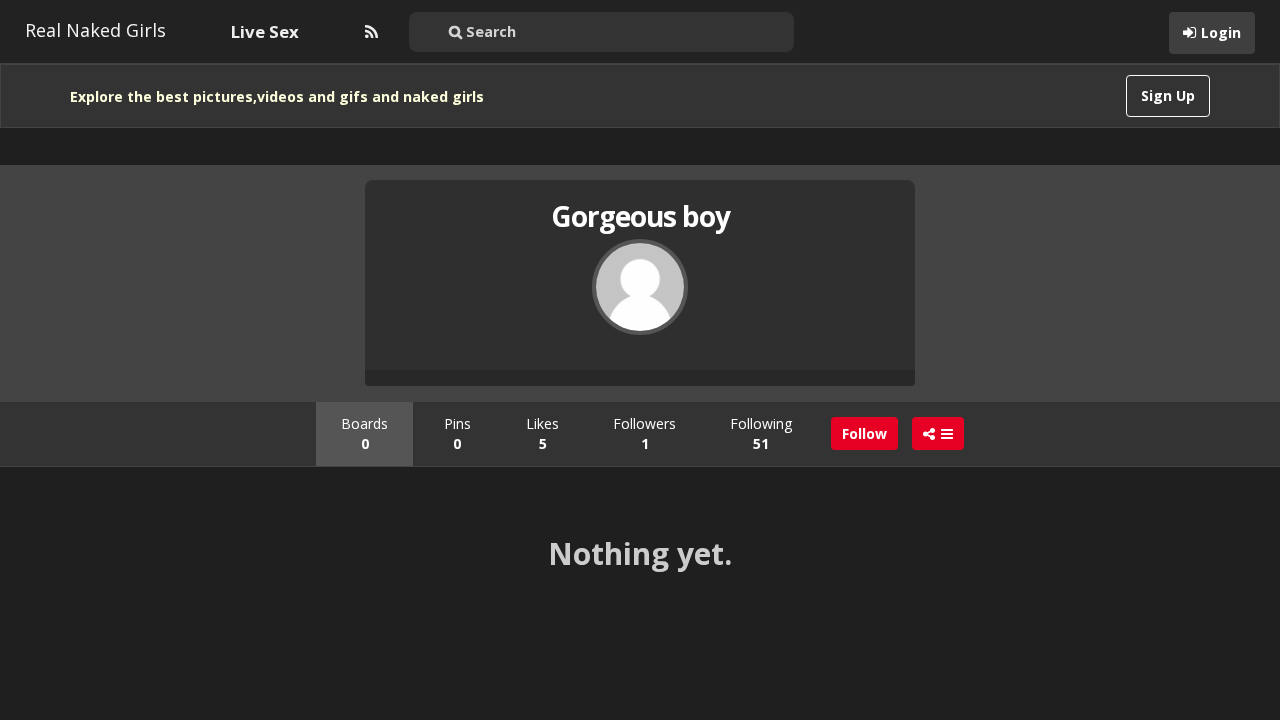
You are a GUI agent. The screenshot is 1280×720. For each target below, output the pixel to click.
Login (1221, 32)
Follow (864, 433)
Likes (542, 433)
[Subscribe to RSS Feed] (369, 32)
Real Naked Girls (95, 30)
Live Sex (265, 31)
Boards (364, 433)
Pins (457, 433)
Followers (644, 433)
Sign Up (1168, 95)
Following (761, 433)
